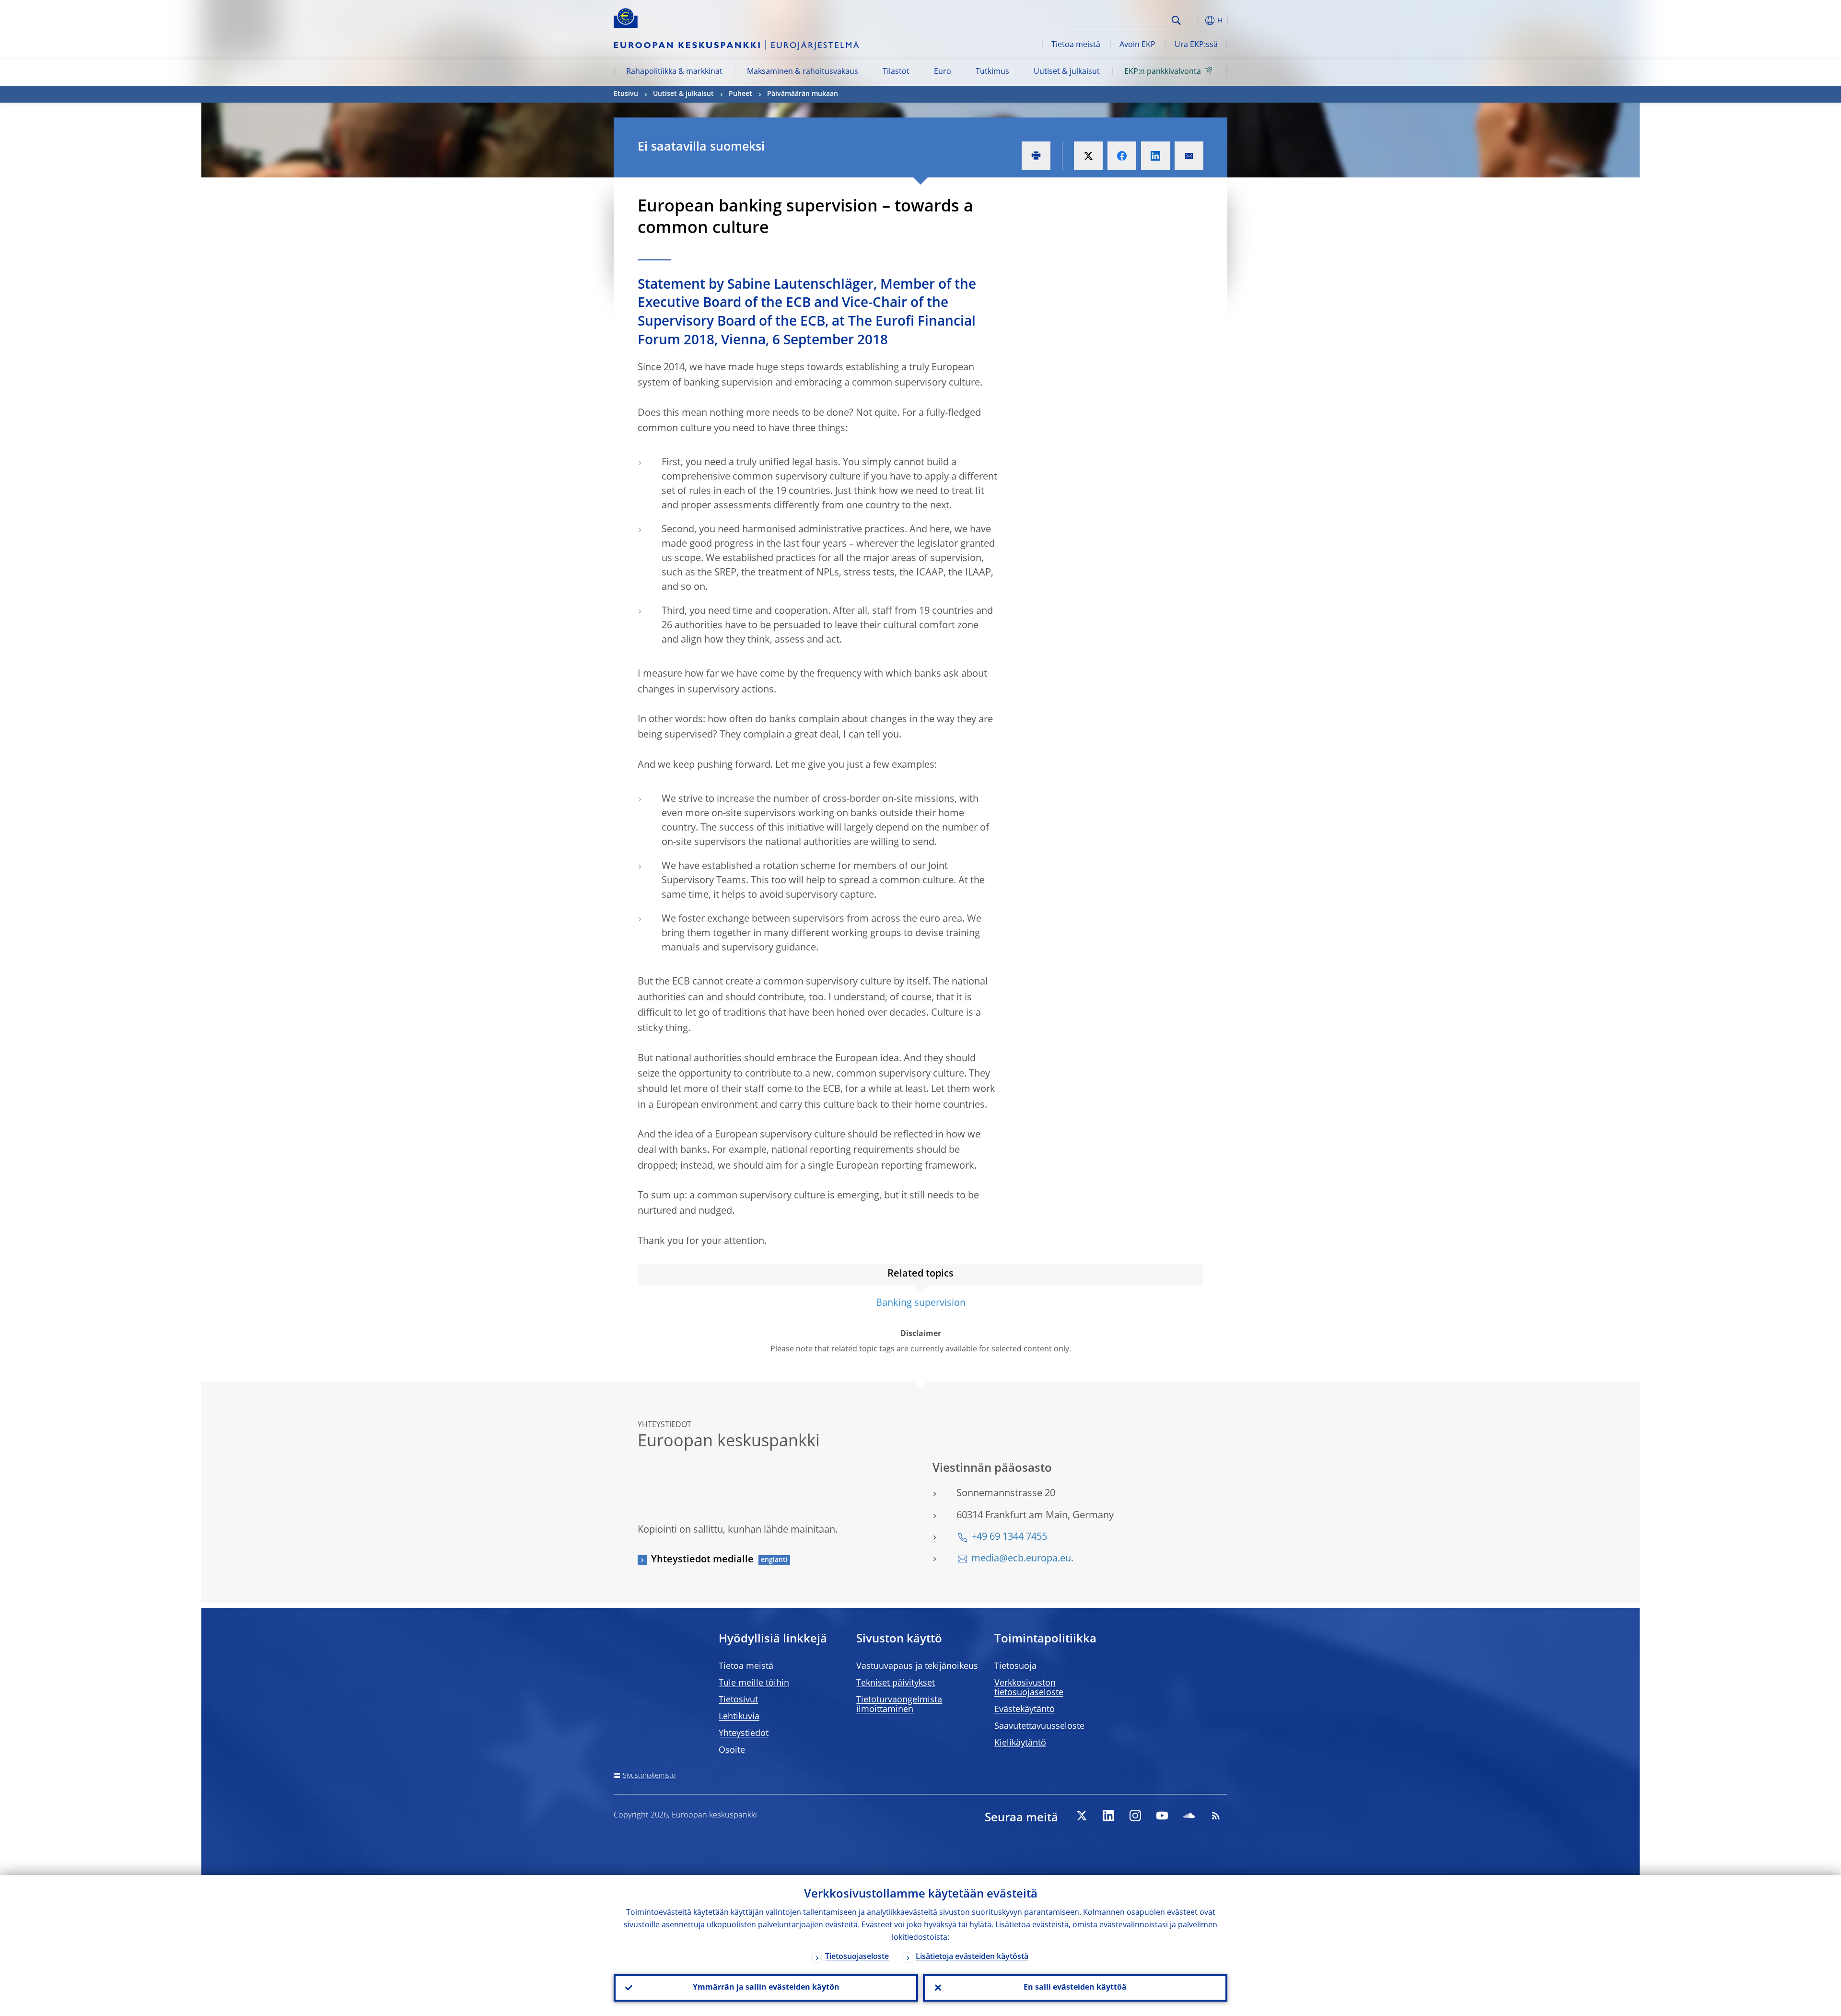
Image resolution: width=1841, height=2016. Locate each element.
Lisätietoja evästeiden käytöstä (972, 1957)
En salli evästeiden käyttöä (1075, 1988)
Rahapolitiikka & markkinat (674, 72)
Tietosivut (738, 1700)
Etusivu (626, 94)
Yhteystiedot (744, 1734)
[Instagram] (1135, 1816)
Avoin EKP (1137, 45)
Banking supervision (921, 1303)
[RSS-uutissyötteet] (1216, 1816)
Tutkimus (992, 72)
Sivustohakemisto (649, 1776)
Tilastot (896, 72)
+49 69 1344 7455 (1009, 1537)
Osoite (732, 1750)
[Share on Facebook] (1122, 156)
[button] (1194, 20)
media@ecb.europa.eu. (1022, 1559)
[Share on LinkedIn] (1155, 156)
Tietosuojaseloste (857, 1957)
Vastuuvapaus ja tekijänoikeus (917, 1666)
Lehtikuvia (739, 1717)
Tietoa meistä (1076, 45)
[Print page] (1036, 156)
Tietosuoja (1015, 1666)
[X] (1082, 1816)
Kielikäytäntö (1020, 1743)
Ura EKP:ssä (1196, 45)
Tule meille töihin (754, 1683)
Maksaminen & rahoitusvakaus (803, 72)
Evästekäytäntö (1025, 1710)
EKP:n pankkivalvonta (1163, 72)
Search (1176, 20)
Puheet (740, 94)
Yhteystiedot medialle (702, 1560)
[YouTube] (1162, 1816)
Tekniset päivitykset (896, 1683)
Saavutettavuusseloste (1039, 1726)
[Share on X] (1088, 156)
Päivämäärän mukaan (803, 94)
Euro (943, 72)
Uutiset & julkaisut (1067, 72)
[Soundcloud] (1189, 1816)
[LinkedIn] (1108, 1816)
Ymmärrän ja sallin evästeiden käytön (766, 1988)
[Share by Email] (1189, 156)
